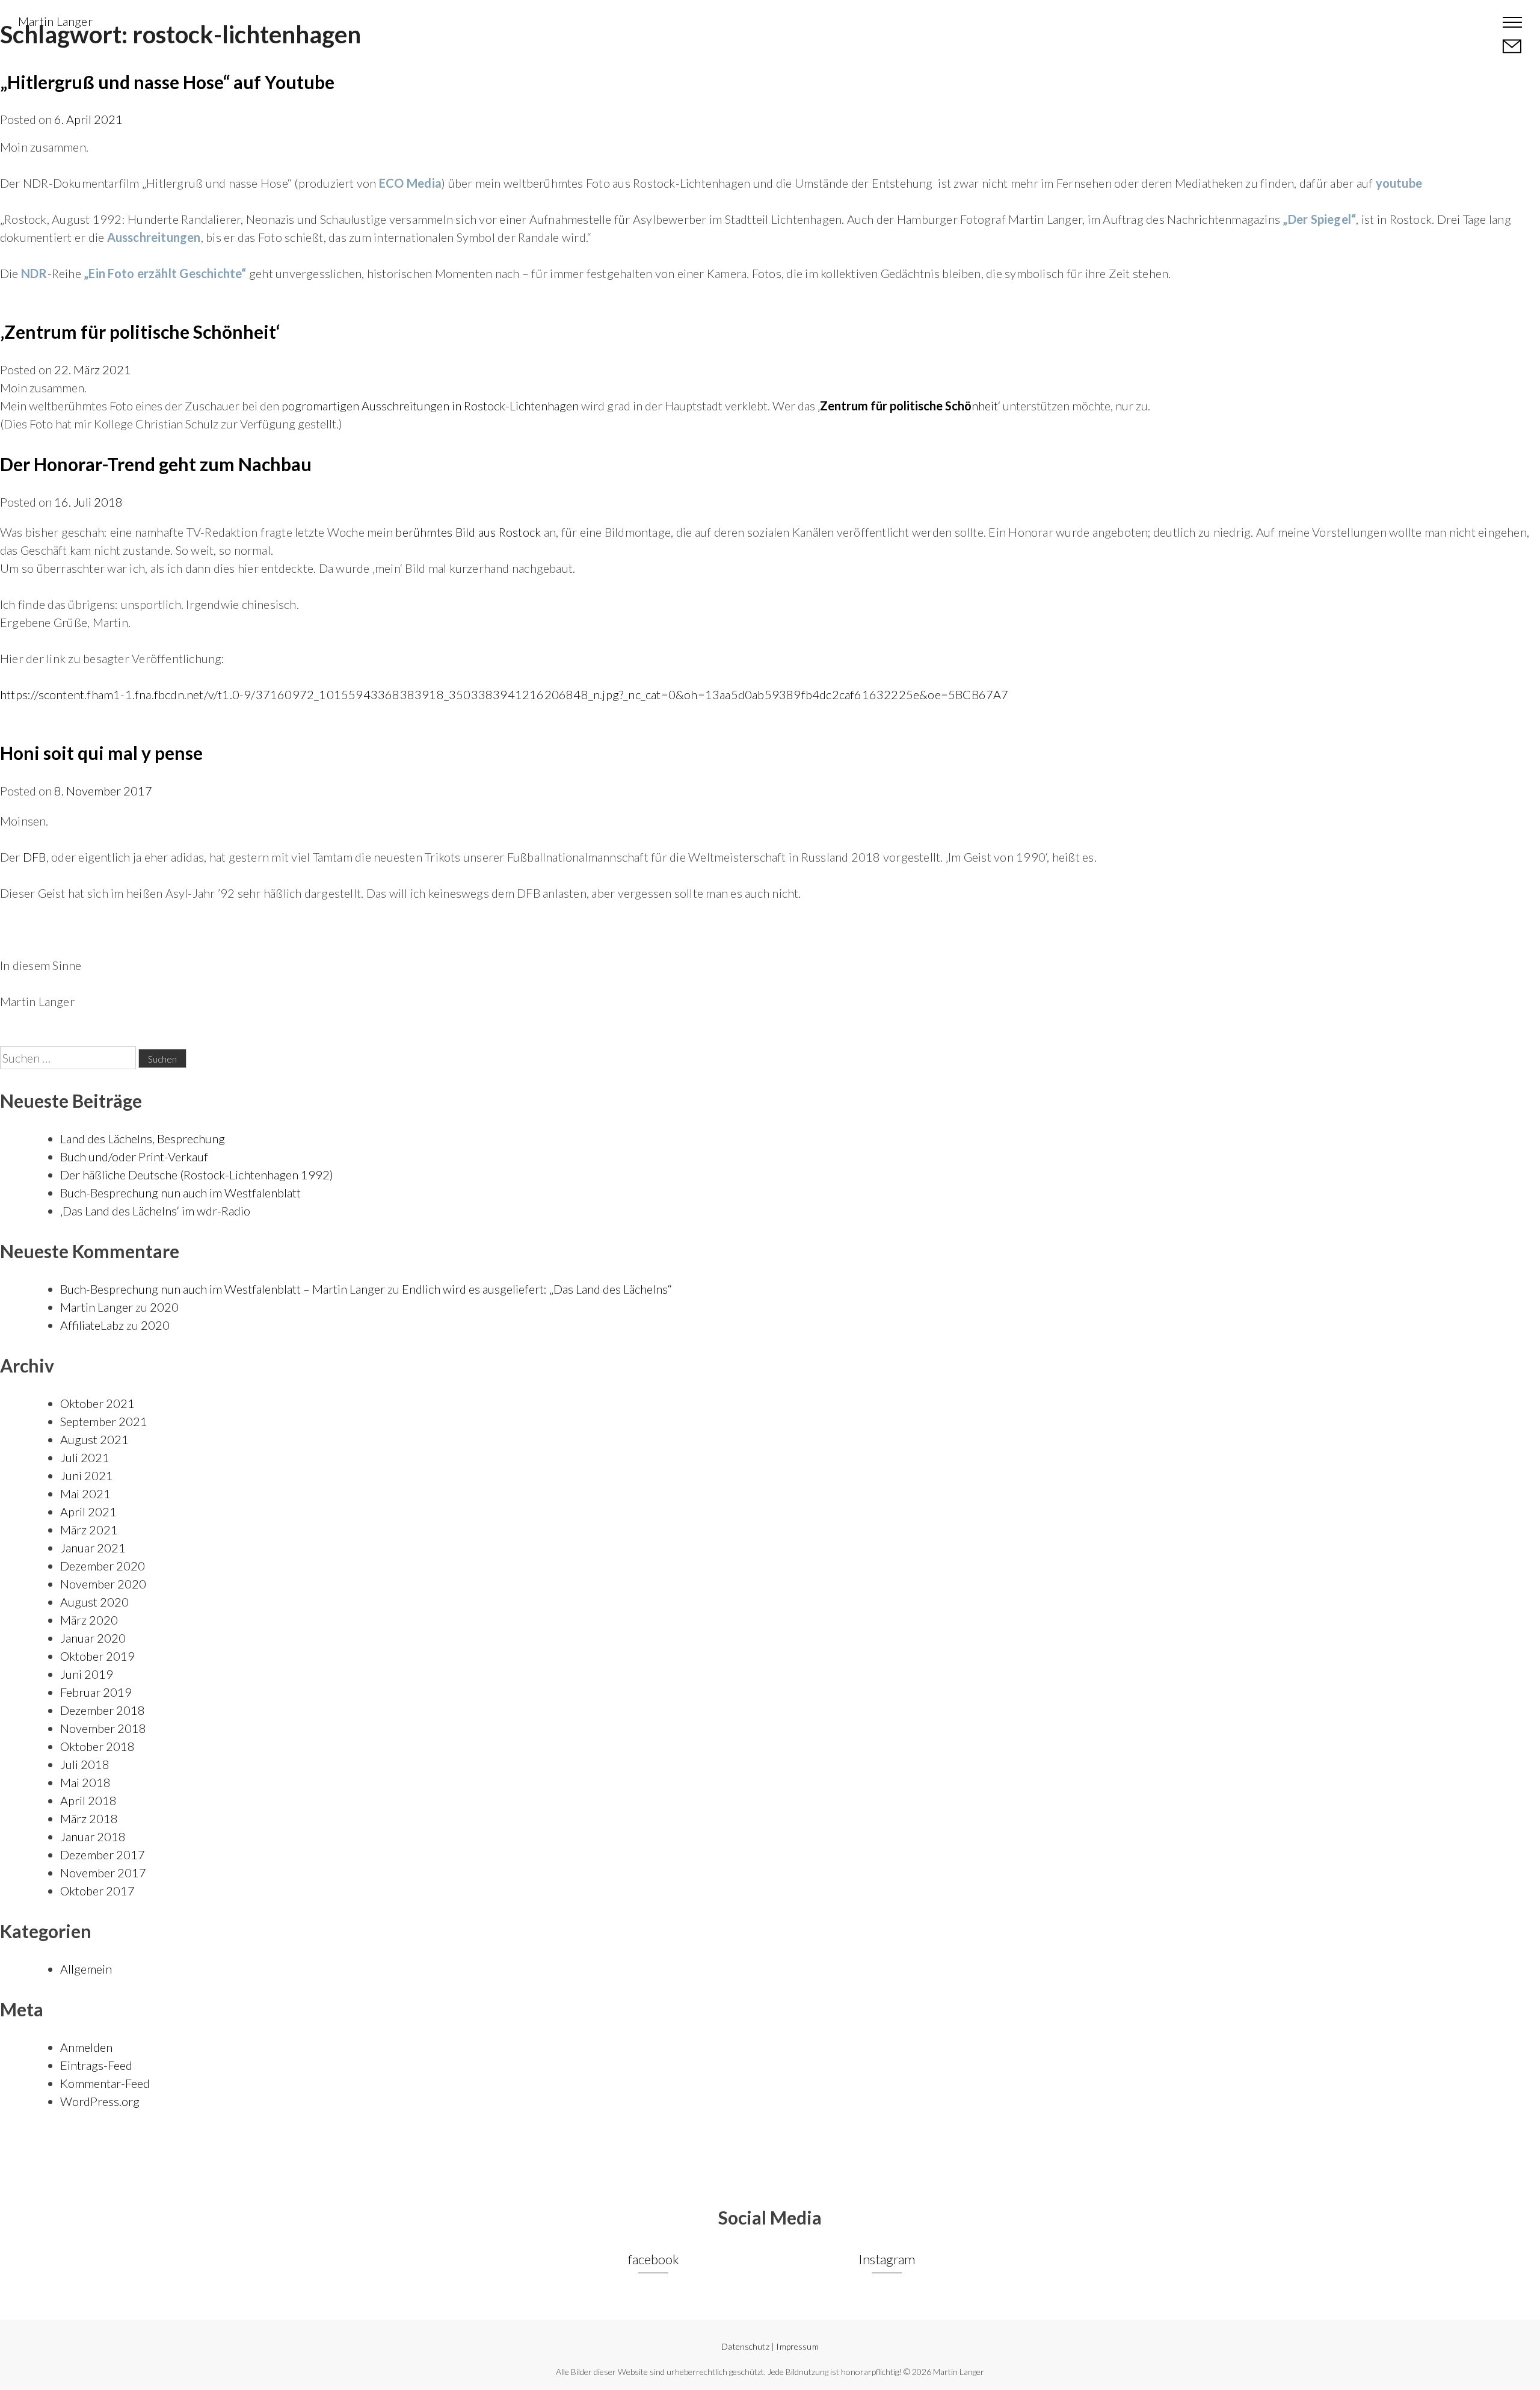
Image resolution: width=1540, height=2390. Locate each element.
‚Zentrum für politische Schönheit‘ (140, 332)
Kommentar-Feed (105, 2083)
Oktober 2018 (97, 1746)
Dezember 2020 (103, 1566)
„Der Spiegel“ (1319, 219)
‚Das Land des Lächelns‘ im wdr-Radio (155, 1211)
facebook (654, 2259)
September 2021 (104, 1421)
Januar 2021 (93, 1548)
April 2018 (88, 1800)
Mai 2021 (85, 1493)
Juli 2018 (85, 1764)
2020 (164, 1307)
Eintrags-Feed (96, 2065)
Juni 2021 (87, 1475)
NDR (34, 273)
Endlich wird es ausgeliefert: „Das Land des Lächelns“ (537, 1289)
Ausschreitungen (154, 237)
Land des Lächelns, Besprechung (143, 1138)
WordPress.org (100, 2101)
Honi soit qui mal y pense (101, 753)
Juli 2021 (85, 1457)
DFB (35, 857)
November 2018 (103, 1728)
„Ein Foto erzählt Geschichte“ (165, 273)
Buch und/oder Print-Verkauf (134, 1156)
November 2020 (103, 1584)
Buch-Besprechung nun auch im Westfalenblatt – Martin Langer (223, 1289)
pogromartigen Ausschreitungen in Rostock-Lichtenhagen (430, 406)
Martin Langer (55, 21)
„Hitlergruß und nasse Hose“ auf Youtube (167, 82)
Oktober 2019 (97, 1656)
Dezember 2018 (103, 1710)
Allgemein (86, 1969)
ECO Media (410, 183)
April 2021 (88, 1512)
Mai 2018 (85, 1782)
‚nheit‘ (909, 406)
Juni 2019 (87, 1674)
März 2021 (89, 1530)
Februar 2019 (96, 1692)
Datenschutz (745, 2346)
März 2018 (89, 1818)
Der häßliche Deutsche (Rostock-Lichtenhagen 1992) (197, 1175)
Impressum (797, 2346)
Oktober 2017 (97, 1891)
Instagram (887, 2259)
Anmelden (86, 2047)
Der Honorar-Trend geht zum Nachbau (156, 464)
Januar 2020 (93, 1638)
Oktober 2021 (97, 1403)
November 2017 (103, 1873)
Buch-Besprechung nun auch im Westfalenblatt (180, 1193)
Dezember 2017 (103, 1854)
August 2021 (94, 1439)
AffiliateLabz (92, 1325)
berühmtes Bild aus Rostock (468, 532)
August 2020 (94, 1602)
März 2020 (89, 1620)
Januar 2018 (93, 1836)
